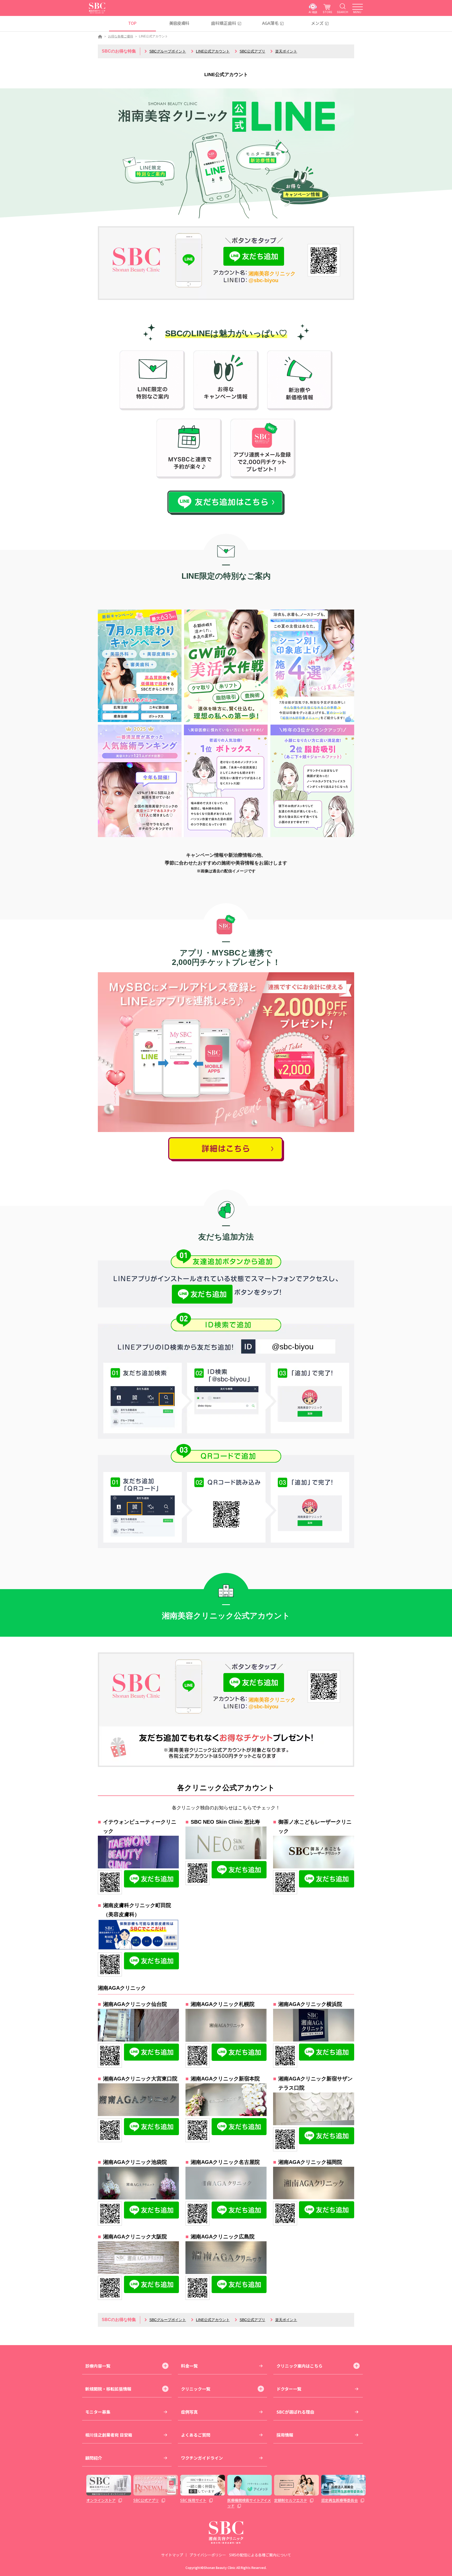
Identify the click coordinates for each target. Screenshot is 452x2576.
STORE (327, 12)
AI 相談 (313, 12)
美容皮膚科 (179, 23)
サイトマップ (172, 2555)
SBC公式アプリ (252, 51)
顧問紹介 (94, 2458)
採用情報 (285, 2435)
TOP (132, 23)
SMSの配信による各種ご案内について (260, 2555)
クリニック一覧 (196, 2389)
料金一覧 (189, 2366)
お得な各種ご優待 (121, 36)
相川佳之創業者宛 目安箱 (109, 2435)
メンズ (317, 23)
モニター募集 (98, 2412)
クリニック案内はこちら (300, 2366)
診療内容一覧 (98, 2366)
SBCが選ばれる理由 (295, 2412)
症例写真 (189, 2412)
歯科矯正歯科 (224, 23)
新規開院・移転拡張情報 (108, 2389)
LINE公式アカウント (213, 51)
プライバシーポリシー (208, 2555)
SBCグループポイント (168, 51)
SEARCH (343, 12)
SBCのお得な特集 (119, 51)
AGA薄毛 (270, 23)
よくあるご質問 (196, 2435)
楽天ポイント (286, 51)
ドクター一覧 (289, 2389)
